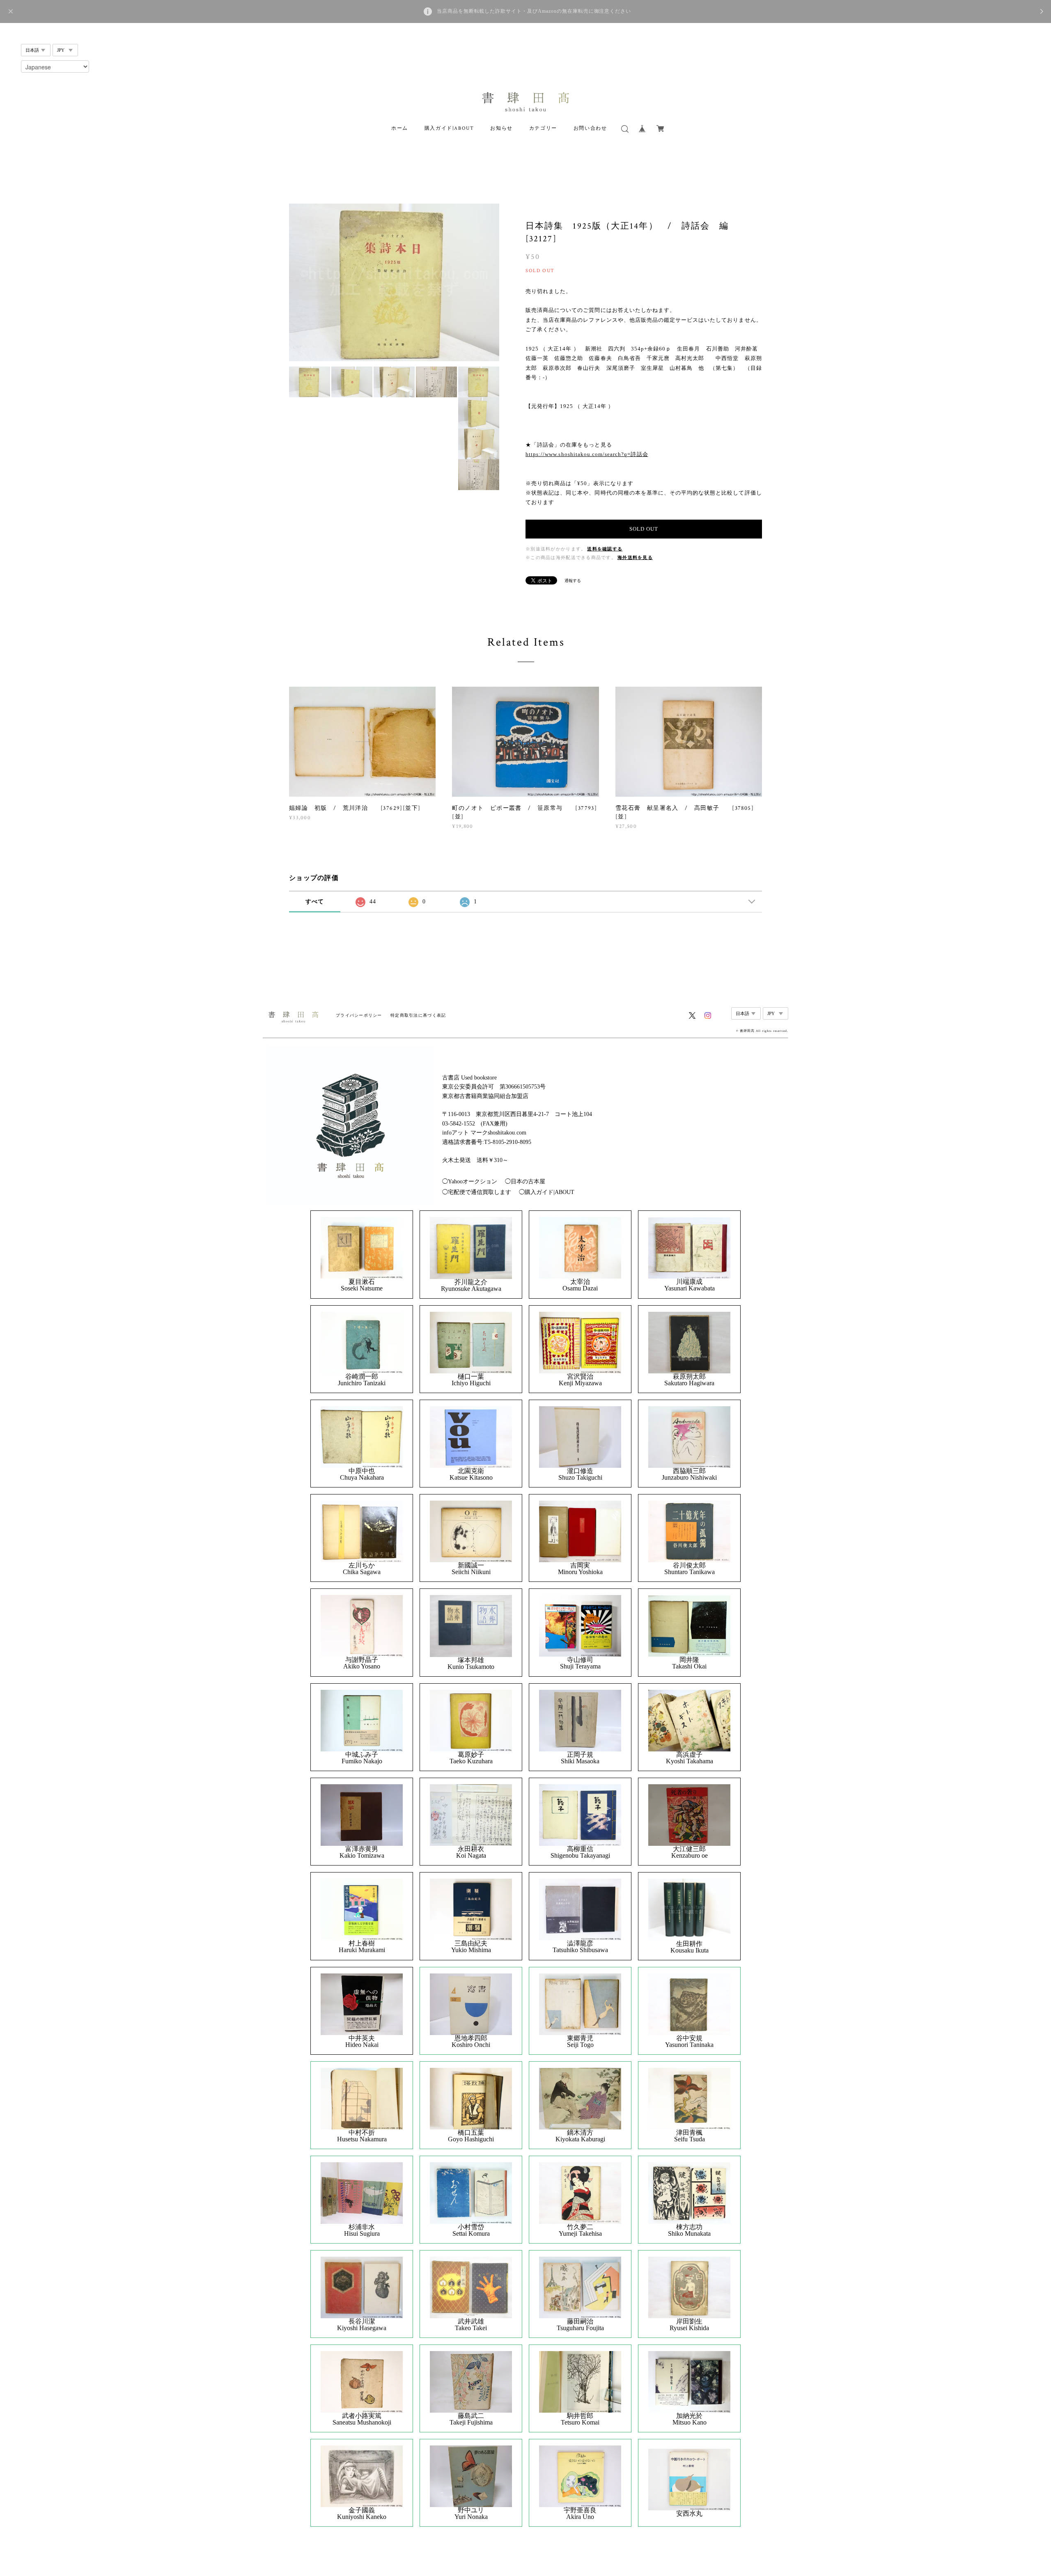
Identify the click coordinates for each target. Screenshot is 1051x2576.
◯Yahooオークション (470, 1181)
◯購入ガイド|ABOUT (547, 1192)
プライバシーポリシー (359, 1015)
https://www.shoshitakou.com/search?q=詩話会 (587, 454)
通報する (573, 581)
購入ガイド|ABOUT (449, 128)
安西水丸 (689, 2514)
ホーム (400, 128)
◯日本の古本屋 (525, 1181)
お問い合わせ (590, 128)
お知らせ (501, 128)
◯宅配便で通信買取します (477, 1192)
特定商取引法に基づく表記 (418, 1015)
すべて (315, 902)
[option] (394, 282)
